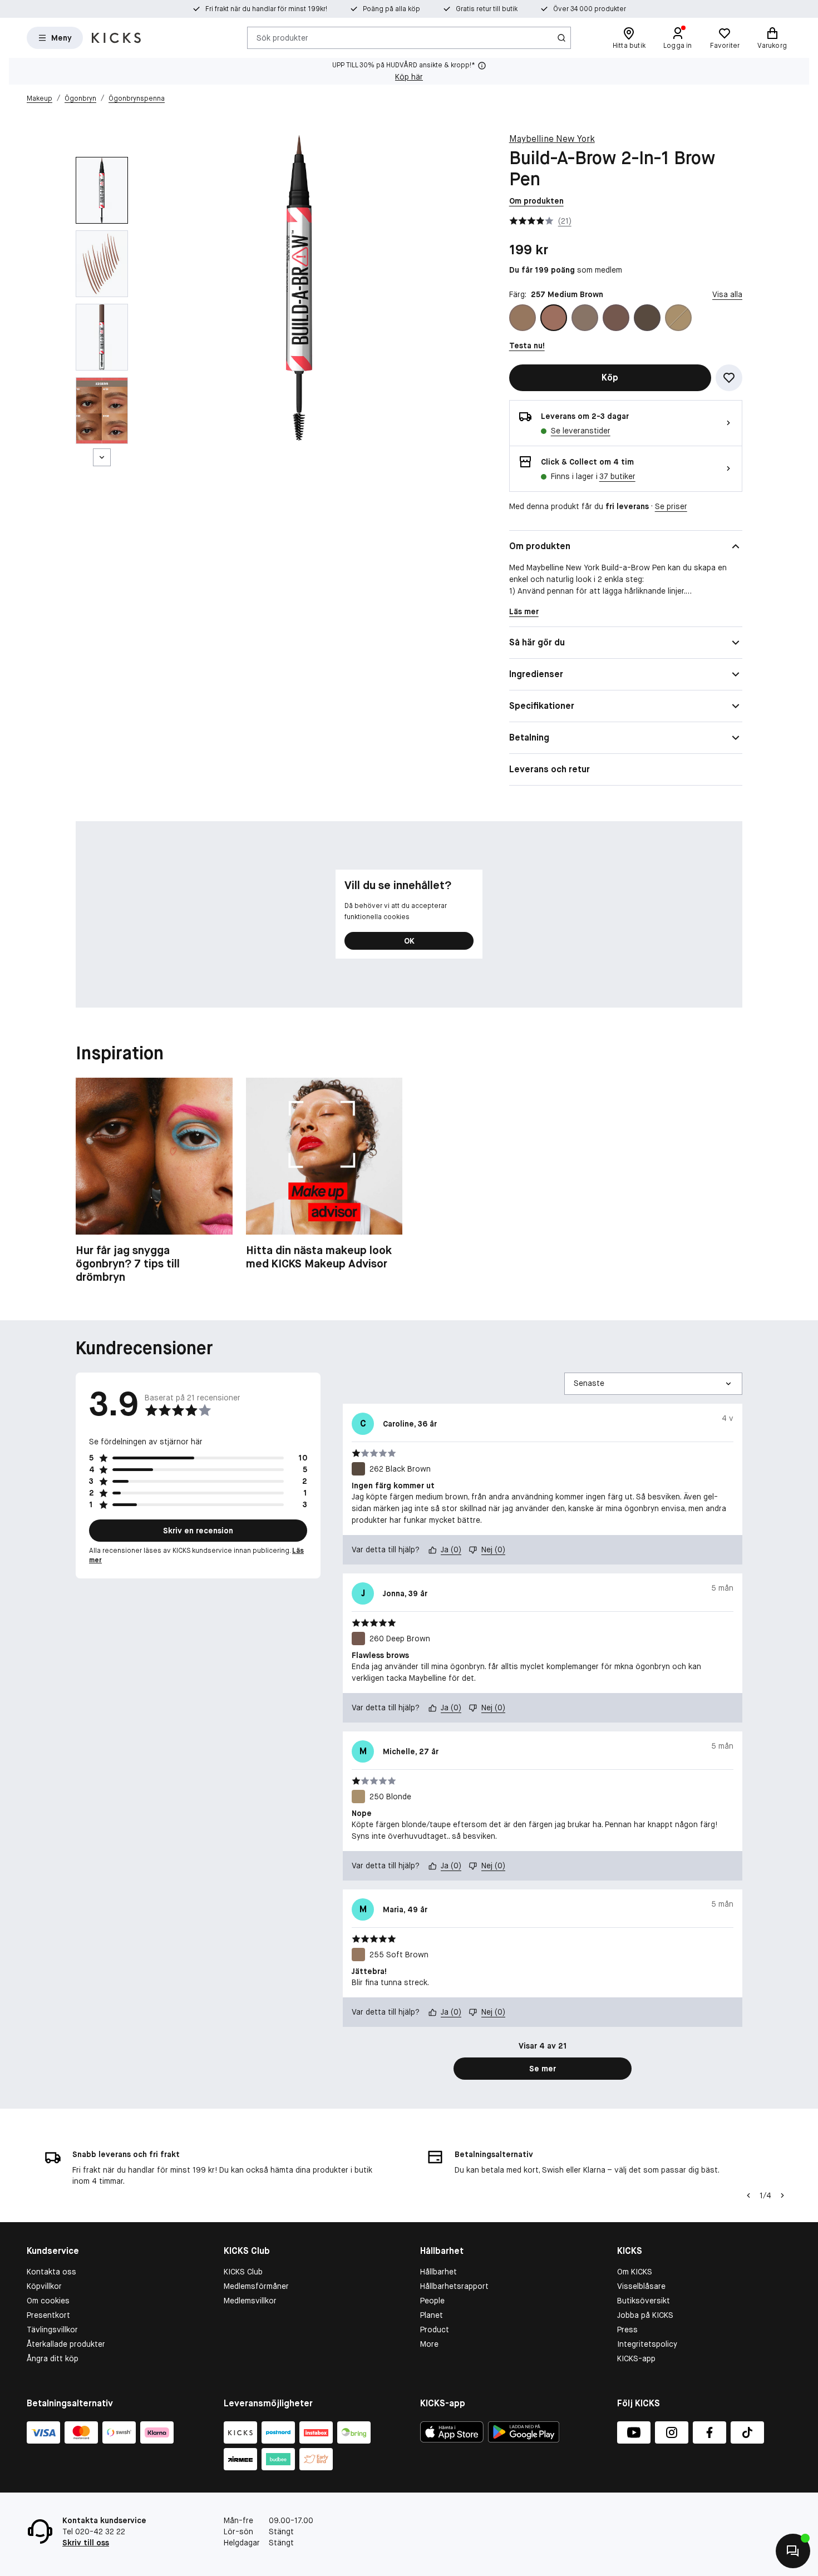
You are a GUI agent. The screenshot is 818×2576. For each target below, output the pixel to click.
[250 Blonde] (678, 318)
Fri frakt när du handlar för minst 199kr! (266, 9)
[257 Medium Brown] (554, 318)
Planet (432, 2315)
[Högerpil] (782, 2195)
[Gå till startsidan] (116, 38)
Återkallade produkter (66, 2344)
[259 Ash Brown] (585, 318)
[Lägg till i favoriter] (729, 378)
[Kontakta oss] (793, 2551)
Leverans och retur (550, 769)
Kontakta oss (51, 2272)
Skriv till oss (86, 2543)
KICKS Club (243, 2272)
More (429, 2344)
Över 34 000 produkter (590, 9)
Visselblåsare (641, 2286)
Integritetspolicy (647, 2344)
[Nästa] (102, 457)
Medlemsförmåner (256, 2286)
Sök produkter (282, 37)
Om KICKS (635, 2272)
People (432, 2301)
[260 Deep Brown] (616, 318)
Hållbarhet (438, 2272)
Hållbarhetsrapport (454, 2286)
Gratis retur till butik (487, 9)
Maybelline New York (552, 139)
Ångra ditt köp (53, 2358)
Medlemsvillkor (250, 2301)
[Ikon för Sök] (561, 38)
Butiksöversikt (644, 2301)
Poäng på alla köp (391, 9)
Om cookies (48, 2301)
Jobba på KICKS (645, 2315)
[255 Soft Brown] (523, 318)
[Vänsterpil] (748, 2195)
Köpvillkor (44, 2286)
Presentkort (48, 2315)
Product (435, 2330)
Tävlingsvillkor (52, 2330)
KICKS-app (636, 2358)
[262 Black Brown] (647, 318)
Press (627, 2330)
